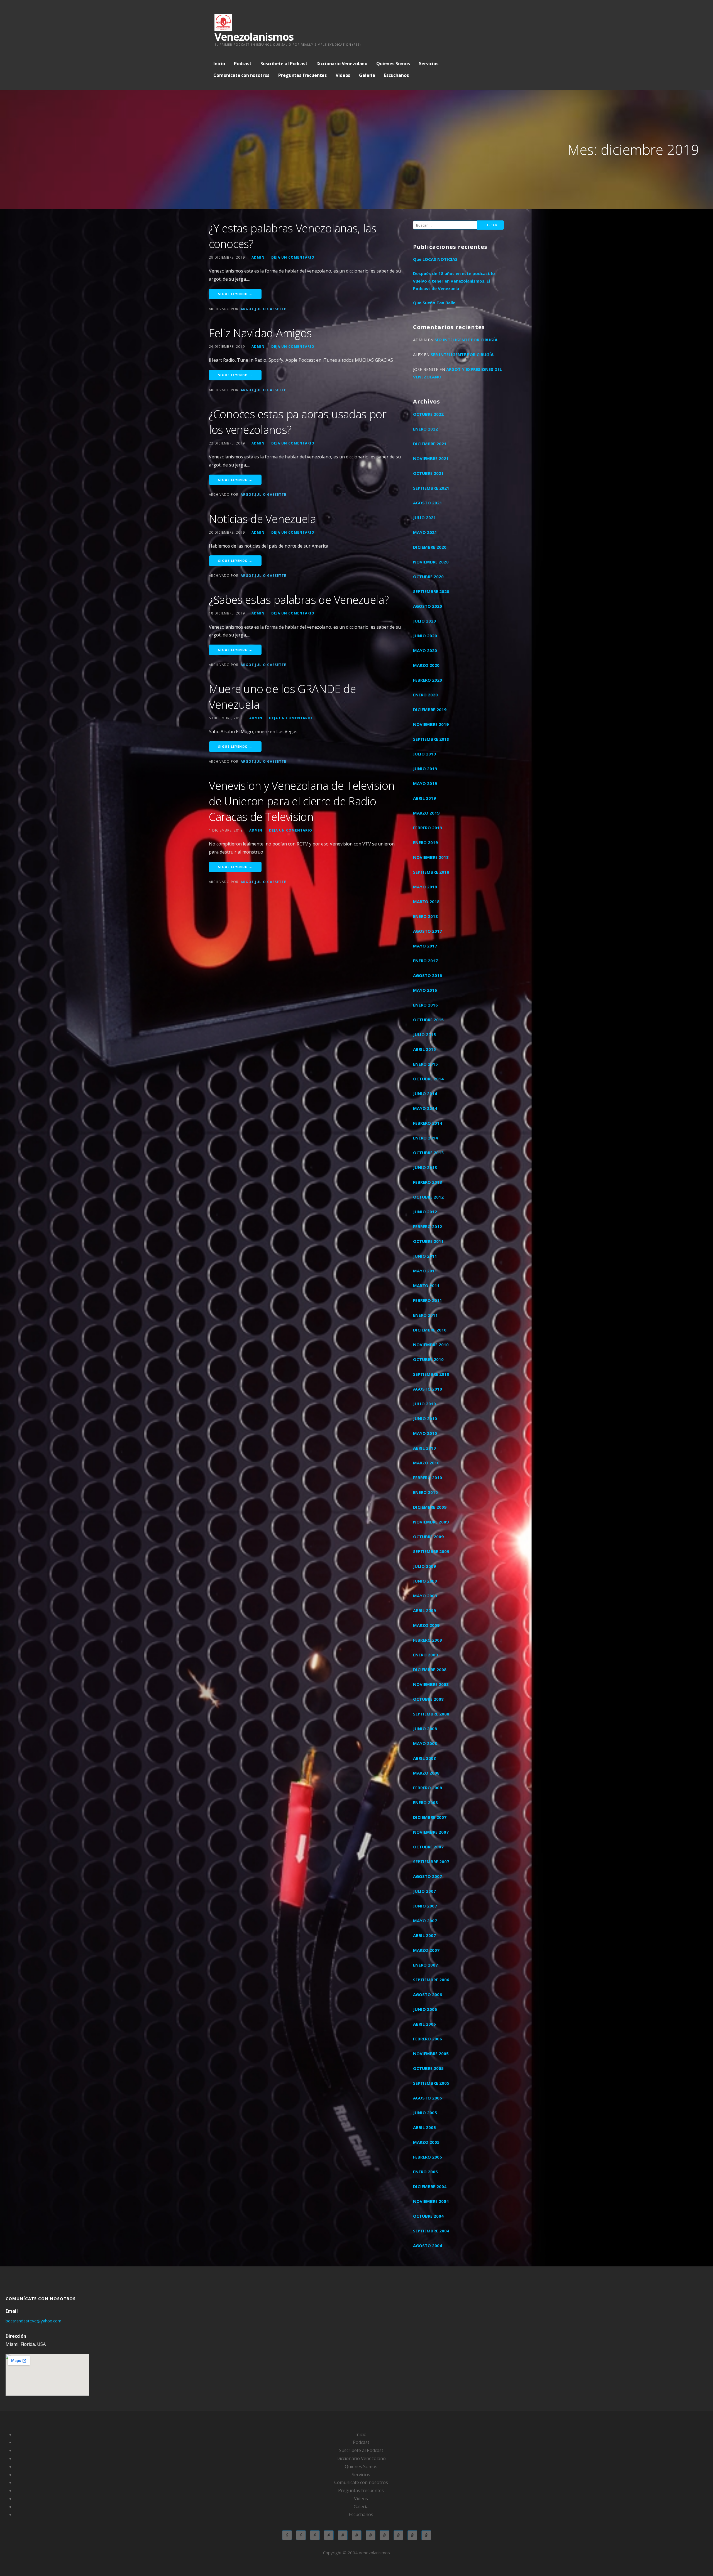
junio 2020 (425, 636)
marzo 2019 (426, 813)
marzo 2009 (426, 1625)
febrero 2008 (428, 1788)
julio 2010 (424, 1404)
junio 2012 (425, 1212)
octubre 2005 (428, 2068)
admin (258, 257)
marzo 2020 (426, 665)
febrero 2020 (428, 680)
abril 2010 (424, 1448)
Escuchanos (396, 75)
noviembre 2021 (431, 458)
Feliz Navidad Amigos (260, 333)
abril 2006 (424, 2024)
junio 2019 (425, 769)
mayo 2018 (425, 887)
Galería (367, 75)
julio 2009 (424, 1566)
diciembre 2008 (430, 1669)
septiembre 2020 (431, 591)
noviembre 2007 (431, 1832)
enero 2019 (425, 842)
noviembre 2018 (431, 857)
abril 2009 (424, 1610)
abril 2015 (424, 1049)
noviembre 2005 (431, 2053)
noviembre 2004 (431, 2201)
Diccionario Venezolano (342, 64)
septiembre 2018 (431, 872)
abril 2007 (424, 1935)
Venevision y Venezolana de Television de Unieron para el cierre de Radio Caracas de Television (302, 801)
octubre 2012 (428, 1197)
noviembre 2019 (431, 724)
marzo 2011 (426, 1285)
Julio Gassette (271, 309)
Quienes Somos (393, 64)
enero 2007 (425, 1965)
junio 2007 (425, 1906)
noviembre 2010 (431, 1345)
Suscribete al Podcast (284, 64)
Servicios (429, 64)
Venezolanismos (254, 37)
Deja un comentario (293, 257)
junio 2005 (425, 2113)
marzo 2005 (426, 2142)
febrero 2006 (428, 2039)
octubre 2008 (428, 1699)
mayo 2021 (425, 532)
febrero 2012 (428, 1226)
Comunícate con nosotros (241, 75)
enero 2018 (425, 916)
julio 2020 (424, 621)
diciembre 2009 (430, 1507)
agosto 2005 (428, 2098)
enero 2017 (425, 961)
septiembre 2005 (431, 2083)
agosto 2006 (428, 1994)
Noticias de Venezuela (263, 519)
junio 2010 (425, 1418)
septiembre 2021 (431, 488)
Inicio (219, 64)
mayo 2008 (425, 1743)
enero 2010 (425, 1492)
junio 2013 (425, 1167)
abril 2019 (424, 798)
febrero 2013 (428, 1182)
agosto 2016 (428, 975)
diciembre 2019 (430, 709)
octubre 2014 (428, 1079)
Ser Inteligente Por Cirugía (466, 340)
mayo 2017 (425, 946)
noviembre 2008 (431, 1684)
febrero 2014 (428, 1123)
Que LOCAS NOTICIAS (435, 259)
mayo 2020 (425, 650)
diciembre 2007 (430, 1817)
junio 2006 (425, 2009)
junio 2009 (425, 1581)
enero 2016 (425, 1005)
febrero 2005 (428, 2157)
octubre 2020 (428, 577)
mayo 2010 (425, 1433)
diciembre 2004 (430, 2186)
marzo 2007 (426, 1950)
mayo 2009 (425, 1596)
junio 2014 (425, 1093)
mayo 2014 (425, 1108)
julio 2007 (424, 1891)
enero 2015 (425, 1064)
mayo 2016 (425, 990)
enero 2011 (425, 1315)
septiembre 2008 (431, 1714)
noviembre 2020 (431, 562)
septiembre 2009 (431, 1551)
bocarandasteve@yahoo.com (33, 2321)
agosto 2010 (428, 1389)
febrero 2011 (428, 1300)
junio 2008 (425, 1729)
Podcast (243, 64)
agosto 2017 (428, 931)
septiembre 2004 (431, 2231)
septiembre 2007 (431, 1861)
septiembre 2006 (431, 1980)
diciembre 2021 (430, 444)
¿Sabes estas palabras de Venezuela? (299, 600)
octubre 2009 (428, 1537)
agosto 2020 (428, 606)
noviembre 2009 (431, 1522)
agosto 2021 (428, 503)
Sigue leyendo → (235, 294)
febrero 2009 (428, 1640)
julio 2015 (424, 1034)
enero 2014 (425, 1138)
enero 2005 (425, 2172)
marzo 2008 (426, 1773)
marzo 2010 (426, 1463)
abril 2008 (424, 1758)
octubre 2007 (428, 1847)
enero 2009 (425, 1655)
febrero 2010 (428, 1477)
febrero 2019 (428, 828)
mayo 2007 (425, 1921)
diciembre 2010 (430, 1330)
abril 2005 (424, 2127)
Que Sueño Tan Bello (434, 303)
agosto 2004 (428, 2246)
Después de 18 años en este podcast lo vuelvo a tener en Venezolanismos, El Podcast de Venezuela (454, 281)
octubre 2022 (428, 414)
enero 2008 (425, 1802)
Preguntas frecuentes (302, 75)
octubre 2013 (428, 1153)
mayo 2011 (425, 1271)
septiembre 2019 (431, 739)
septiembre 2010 (431, 1374)
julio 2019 (424, 754)
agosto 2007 (428, 1876)
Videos (343, 75)
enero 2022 (425, 429)
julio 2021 (424, 517)
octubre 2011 (428, 1241)
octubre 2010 (428, 1359)
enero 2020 (425, 695)
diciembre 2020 (430, 547)
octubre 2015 (428, 1020)
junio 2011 (425, 1256)
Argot (247, 309)
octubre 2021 (428, 473)
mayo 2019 (425, 783)
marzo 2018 (426, 901)
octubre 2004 (428, 2216)
